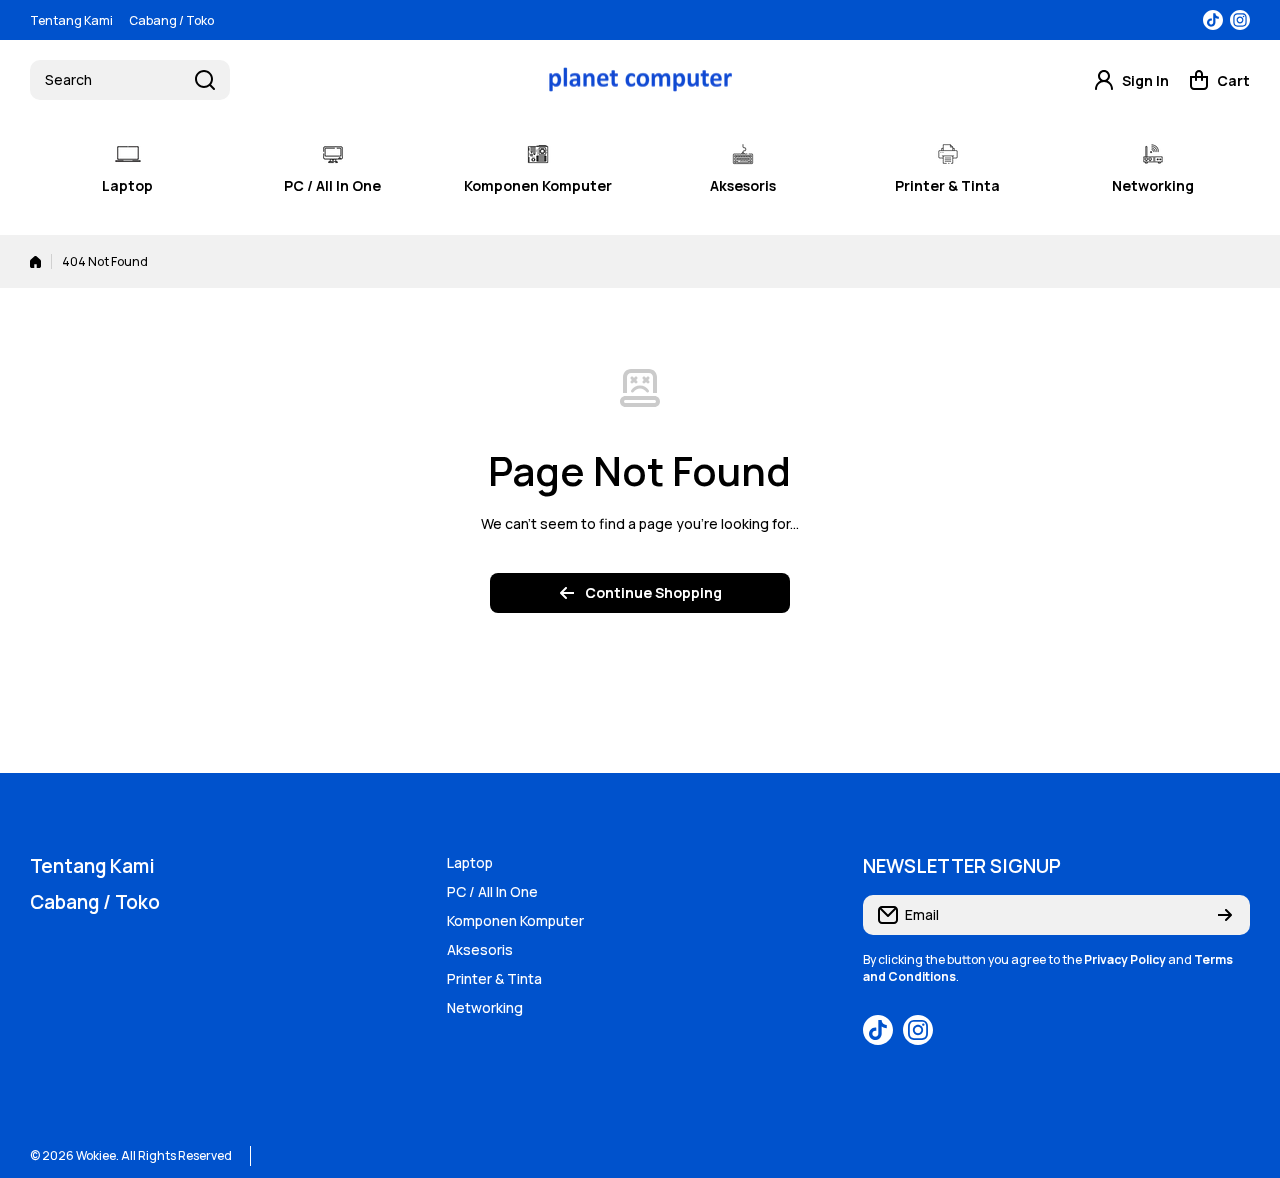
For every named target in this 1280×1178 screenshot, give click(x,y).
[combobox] (130, 80)
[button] (1219, 80)
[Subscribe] (1225, 915)
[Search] (205, 80)
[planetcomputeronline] (640, 79)
